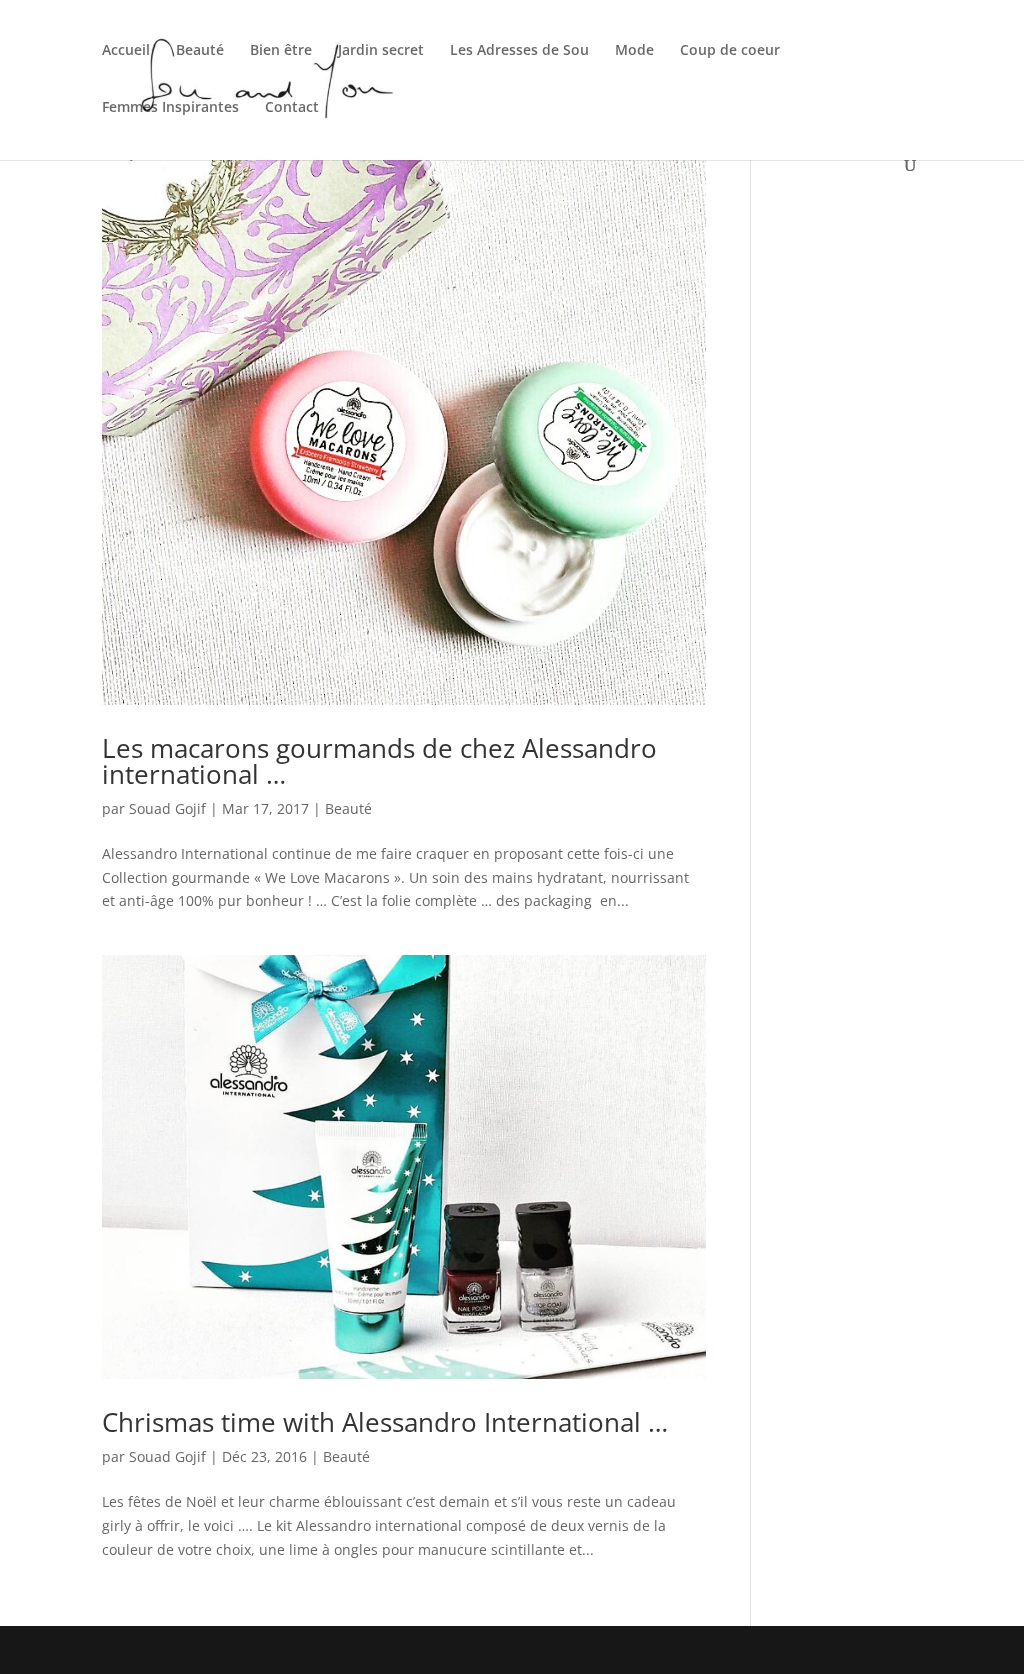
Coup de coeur (730, 51)
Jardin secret (381, 51)
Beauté (200, 51)
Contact (292, 108)
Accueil (126, 51)
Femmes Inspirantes (170, 108)
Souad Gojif (167, 808)
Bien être (281, 51)
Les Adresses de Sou (519, 51)
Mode (634, 51)
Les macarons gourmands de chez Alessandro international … (379, 761)
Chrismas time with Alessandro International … (385, 1422)
